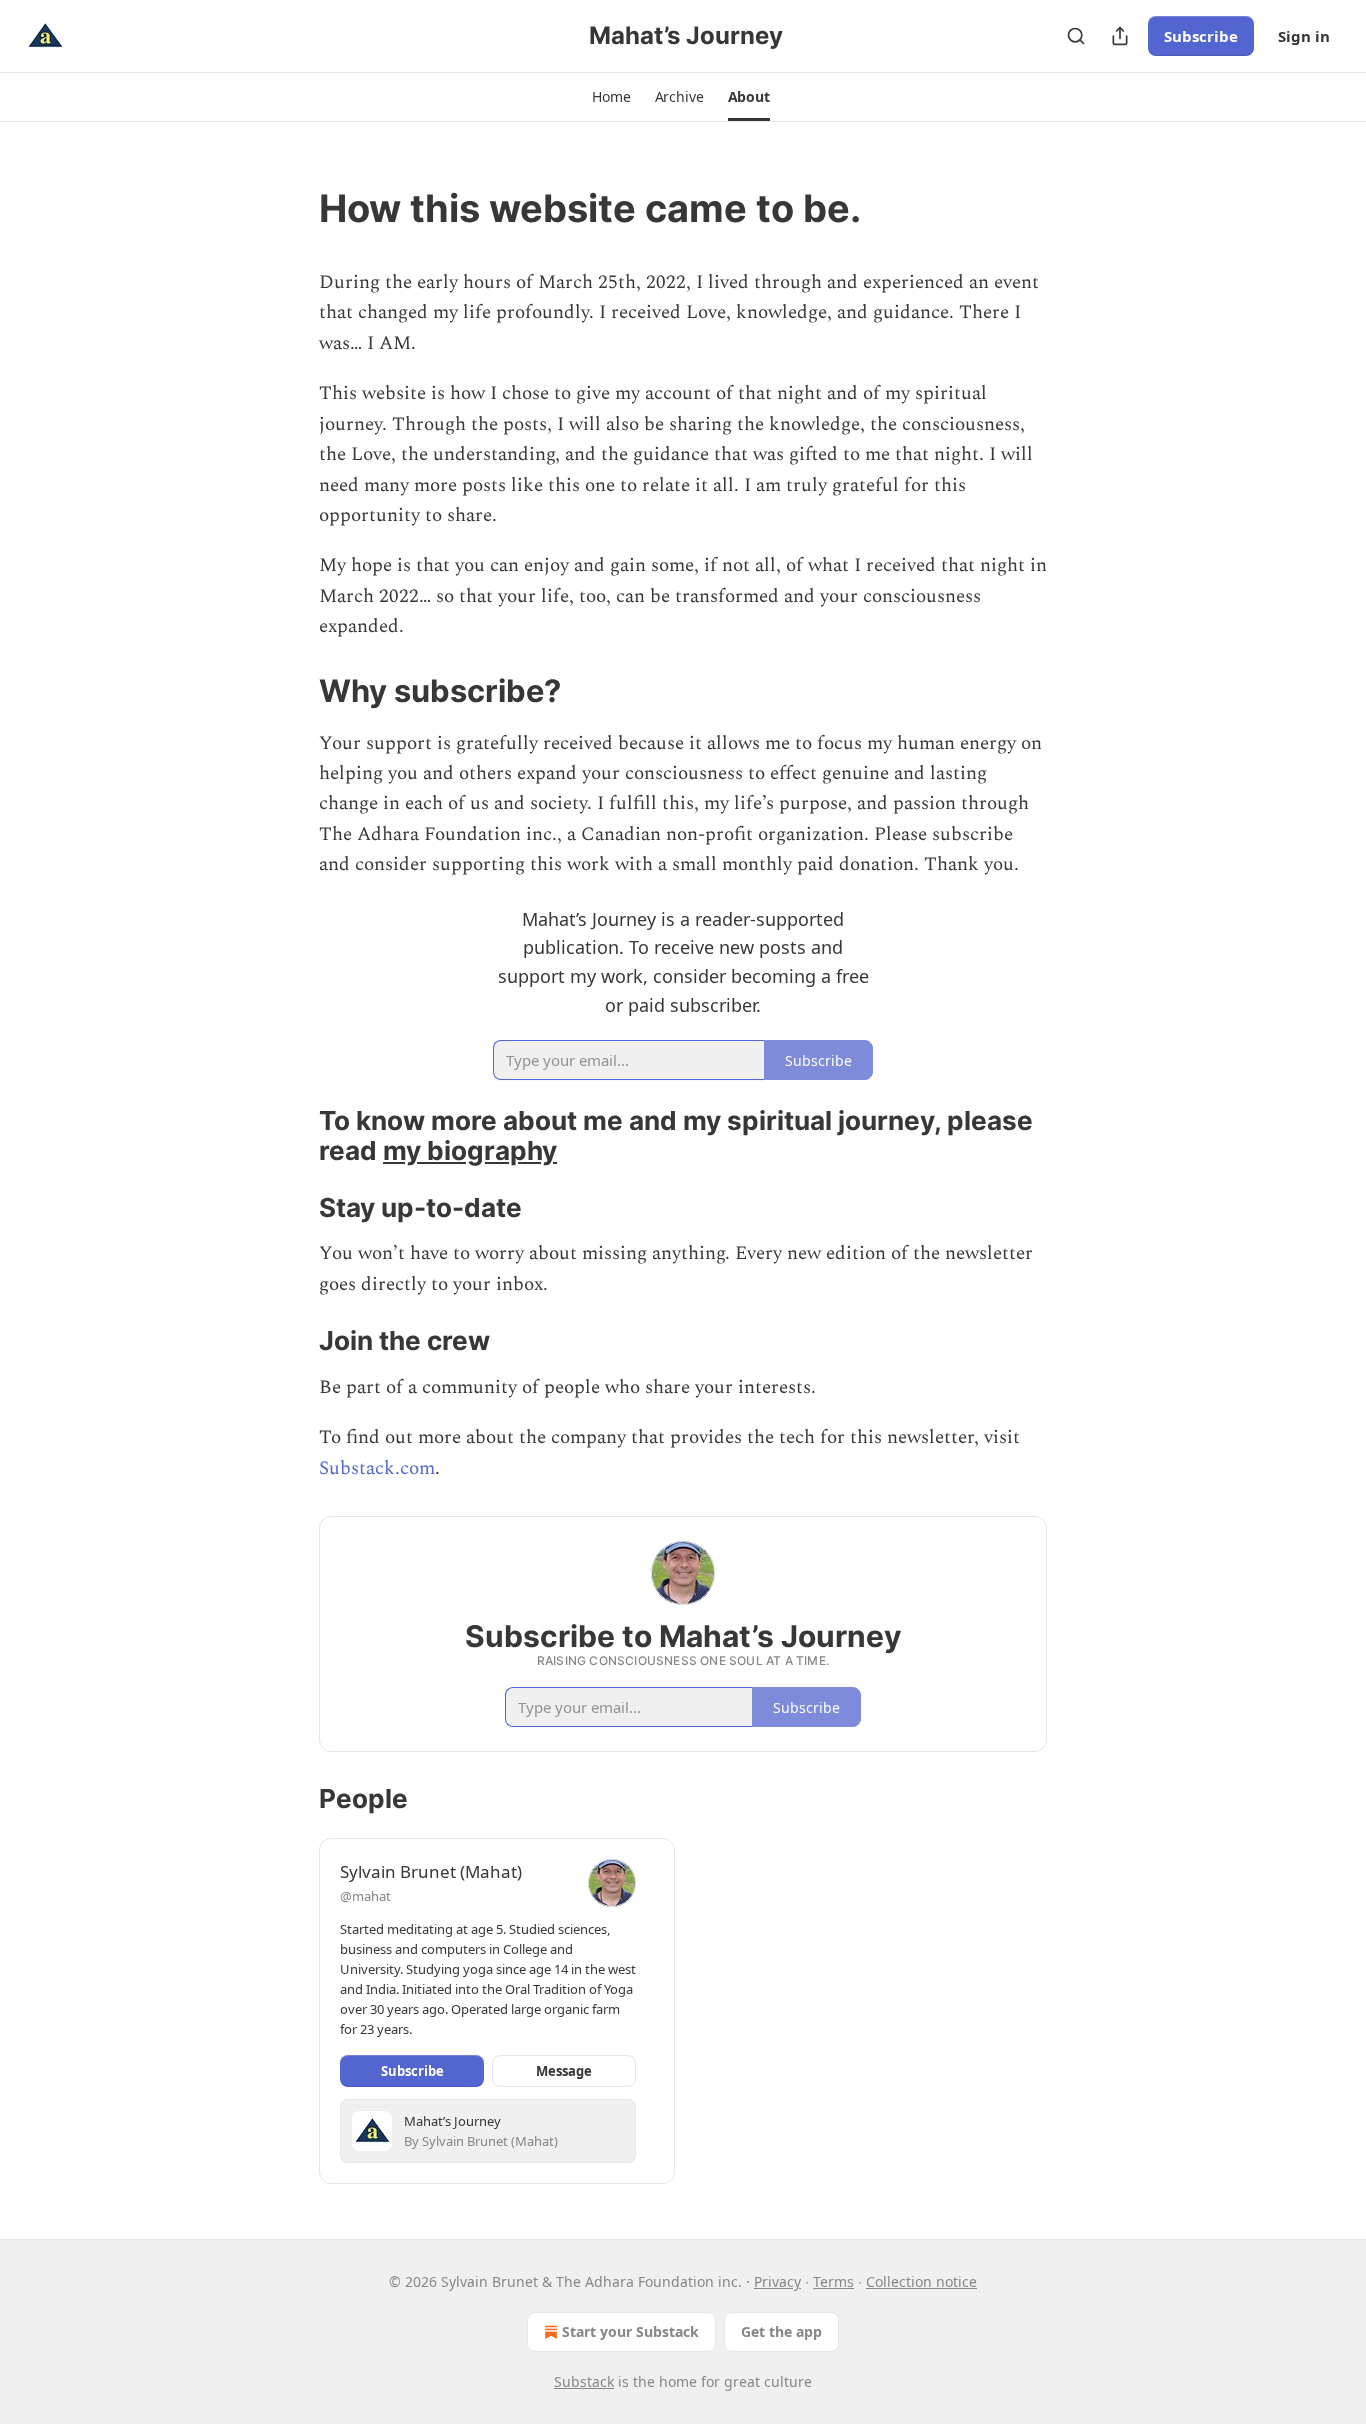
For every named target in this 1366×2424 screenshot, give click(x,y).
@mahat (365, 1896)
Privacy (777, 2281)
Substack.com (377, 1468)
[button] (611, 97)
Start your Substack (630, 2331)
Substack (584, 2381)
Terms (833, 2281)
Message (564, 2071)
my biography (470, 1150)
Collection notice (921, 2281)
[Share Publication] (1120, 36)
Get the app (781, 2331)
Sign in (1304, 36)
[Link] (291, 208)
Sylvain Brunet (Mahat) (431, 1871)
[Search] (1076, 36)
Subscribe (1201, 36)
